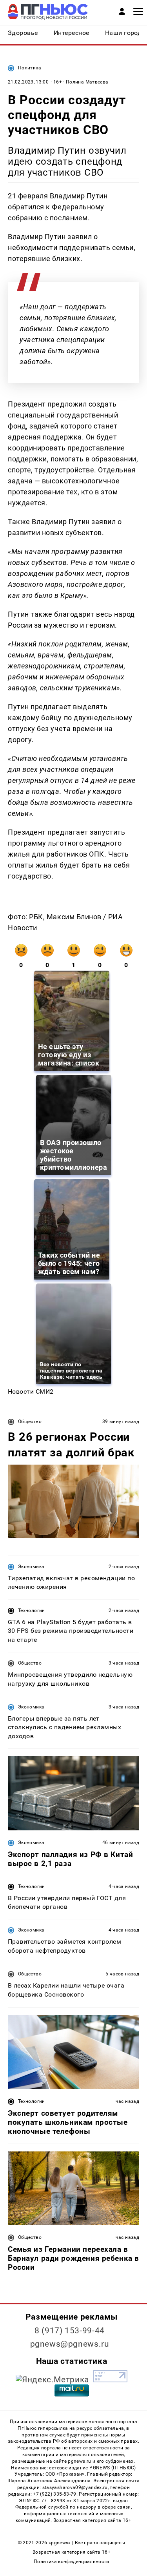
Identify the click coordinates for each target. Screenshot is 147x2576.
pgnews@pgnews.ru (70, 2344)
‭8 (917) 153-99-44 (70, 2331)
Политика (30, 68)
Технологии (32, 1610)
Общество (30, 1421)
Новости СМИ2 (31, 1391)
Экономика (31, 1567)
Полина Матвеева (87, 82)
